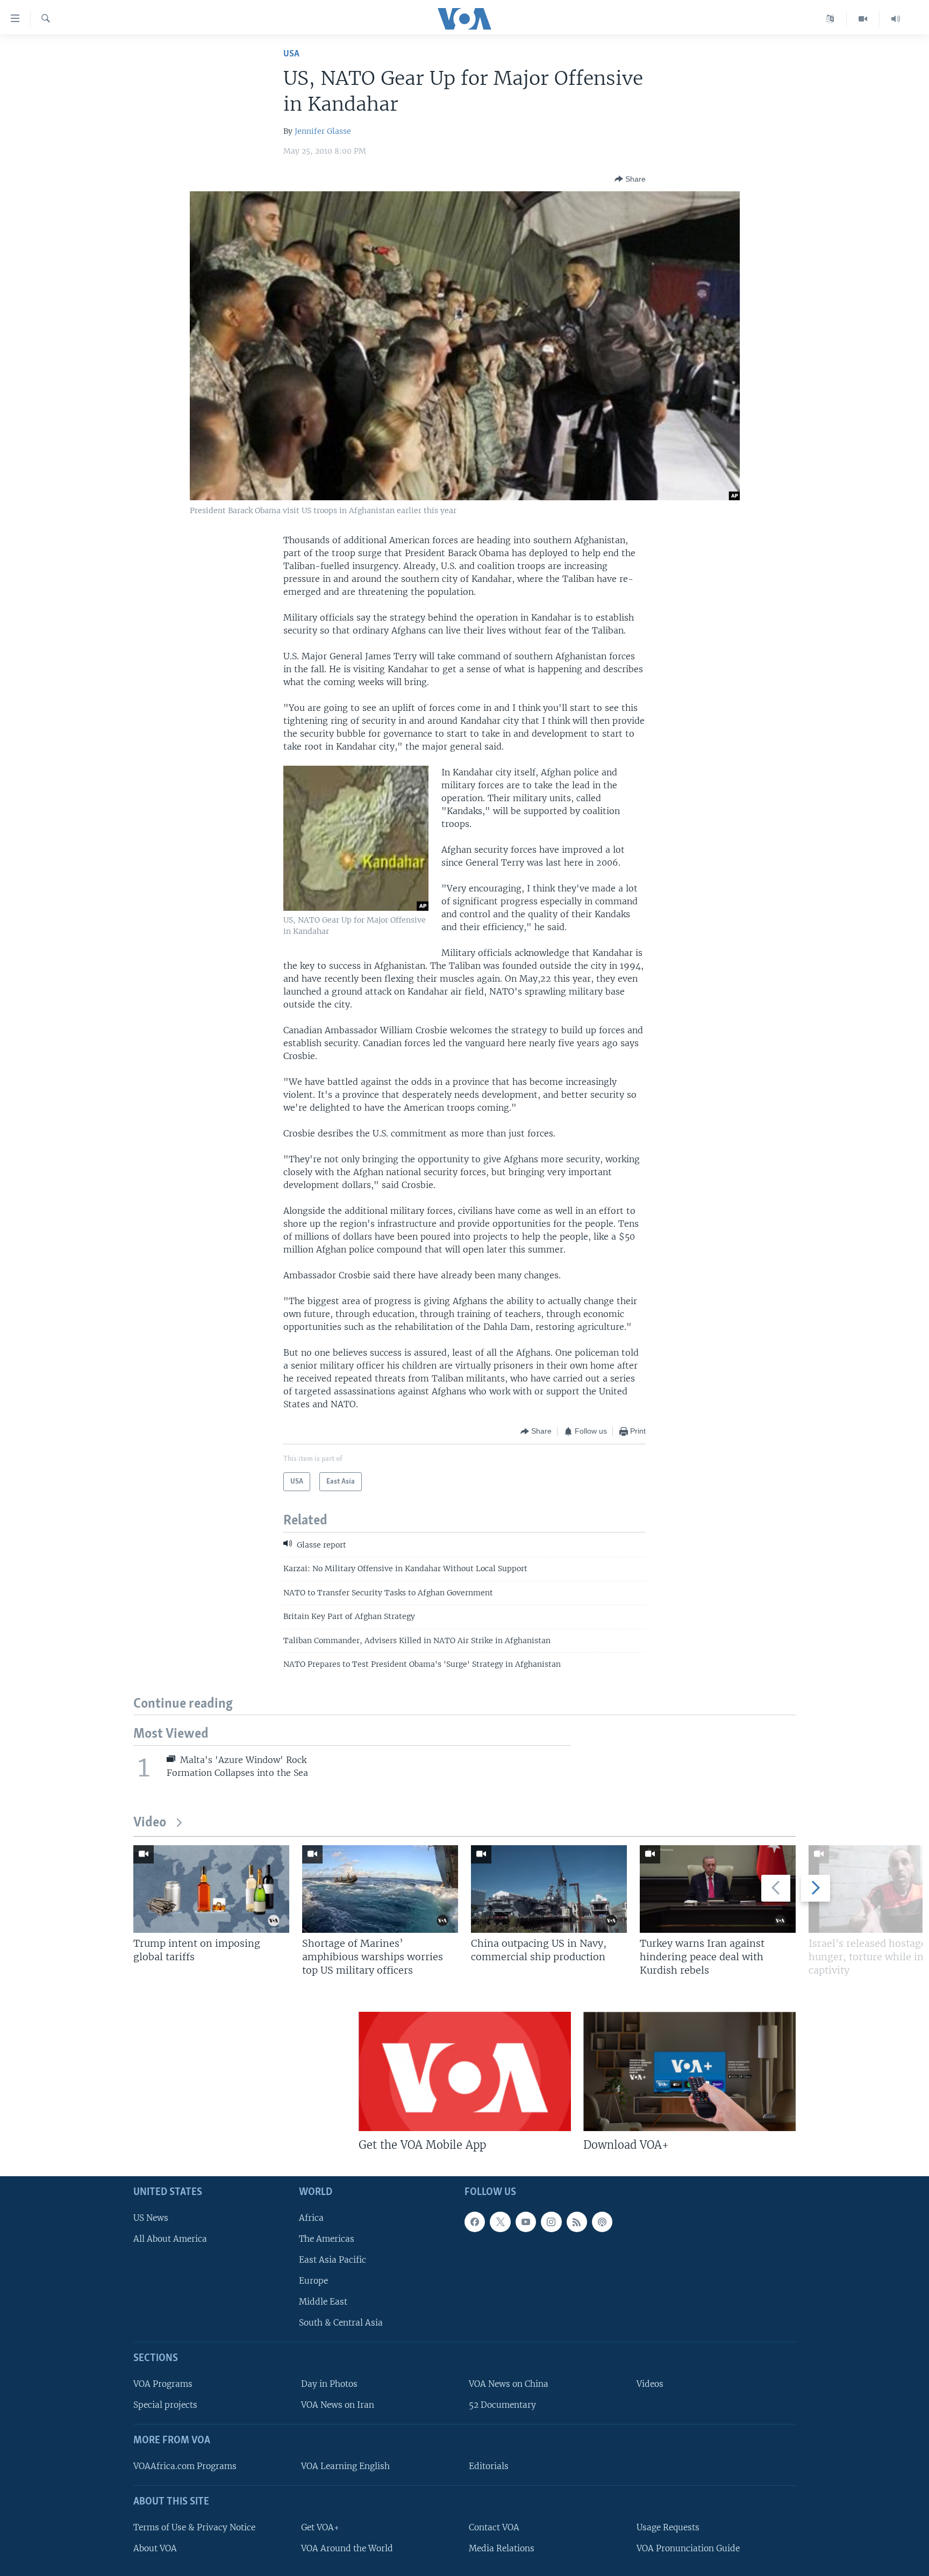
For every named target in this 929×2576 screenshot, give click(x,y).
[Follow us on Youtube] (526, 2222)
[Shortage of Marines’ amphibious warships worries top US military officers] (380, 1889)
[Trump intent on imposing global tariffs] (211, 1889)
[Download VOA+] (689, 2071)
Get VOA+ (320, 2527)
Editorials (489, 2466)
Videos (650, 2384)
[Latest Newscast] (896, 19)
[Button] (630, 179)
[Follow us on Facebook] (475, 2222)
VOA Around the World (347, 2548)
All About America (170, 2239)
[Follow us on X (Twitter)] (500, 2222)
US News (151, 2218)
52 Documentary (502, 2405)
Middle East (323, 2302)
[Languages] (830, 19)
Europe (313, 2281)
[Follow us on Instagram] (551, 2222)
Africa (311, 2218)
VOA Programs (163, 2384)
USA (291, 54)
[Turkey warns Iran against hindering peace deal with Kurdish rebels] (718, 1889)
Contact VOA (494, 2527)
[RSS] (577, 2222)
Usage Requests (668, 2527)
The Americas (327, 2239)
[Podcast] (602, 2222)
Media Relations (502, 2548)
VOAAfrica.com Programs (185, 2466)
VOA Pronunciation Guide (688, 2548)
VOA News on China (509, 2384)
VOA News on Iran (338, 2405)
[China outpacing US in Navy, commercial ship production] (549, 1889)
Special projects (165, 2405)
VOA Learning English (345, 2466)
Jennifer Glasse (323, 131)
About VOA (155, 2548)
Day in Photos (329, 2384)
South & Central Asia (341, 2323)
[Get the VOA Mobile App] (465, 2071)
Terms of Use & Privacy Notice (194, 2527)
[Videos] (863, 19)
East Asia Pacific (333, 2260)
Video (150, 1823)
